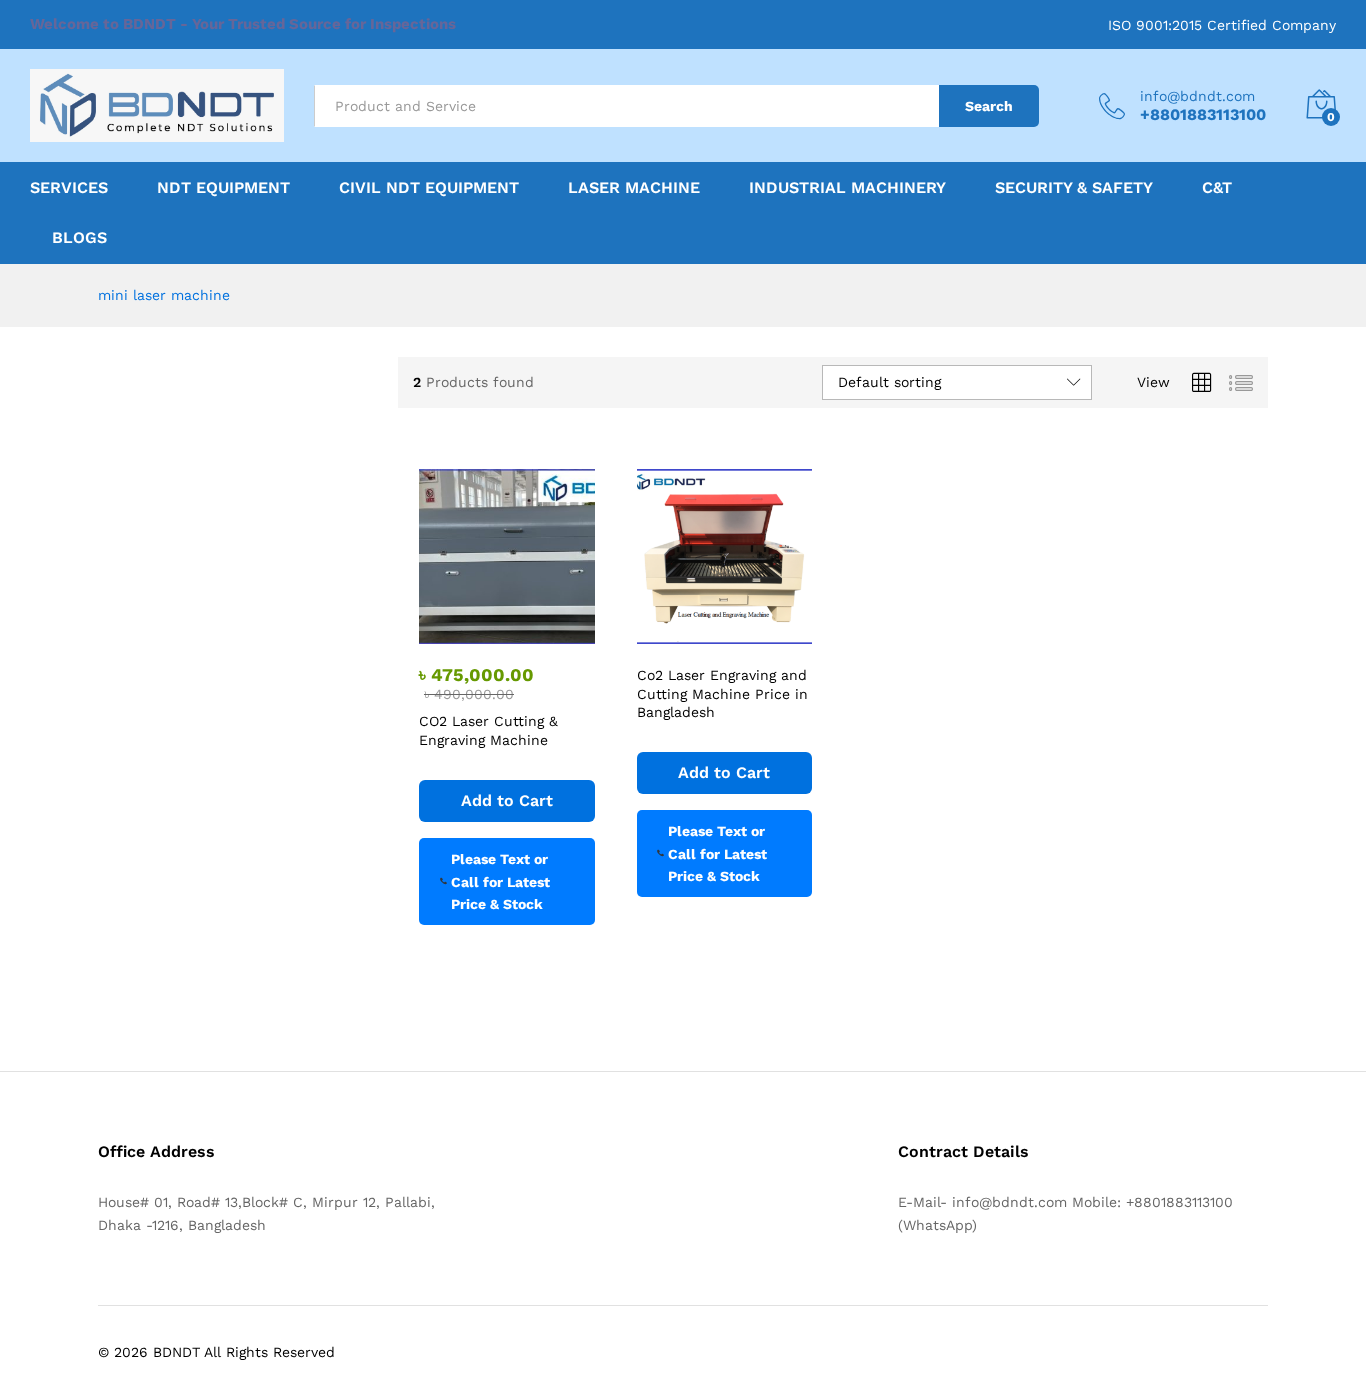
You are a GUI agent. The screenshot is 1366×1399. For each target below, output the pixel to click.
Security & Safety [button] (1074, 188)
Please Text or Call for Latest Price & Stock (500, 881)
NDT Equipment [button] (223, 188)
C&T (1217, 188)
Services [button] (69, 188)
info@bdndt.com (1197, 96)
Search (989, 106)
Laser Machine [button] (634, 188)
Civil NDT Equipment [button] (429, 188)
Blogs (79, 238)
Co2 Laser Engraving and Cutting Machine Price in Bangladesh (722, 693)
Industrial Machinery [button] (847, 188)
